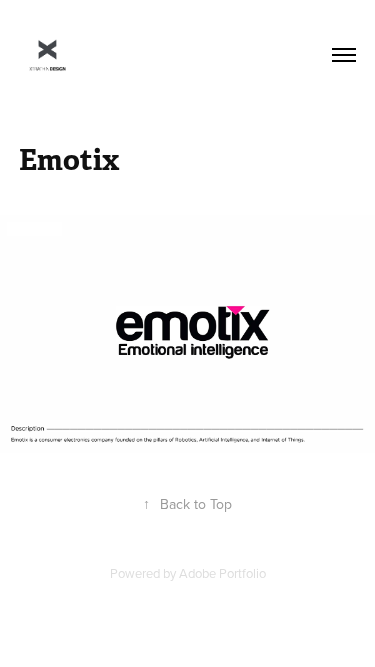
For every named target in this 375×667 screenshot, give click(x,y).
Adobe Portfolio (222, 573)
